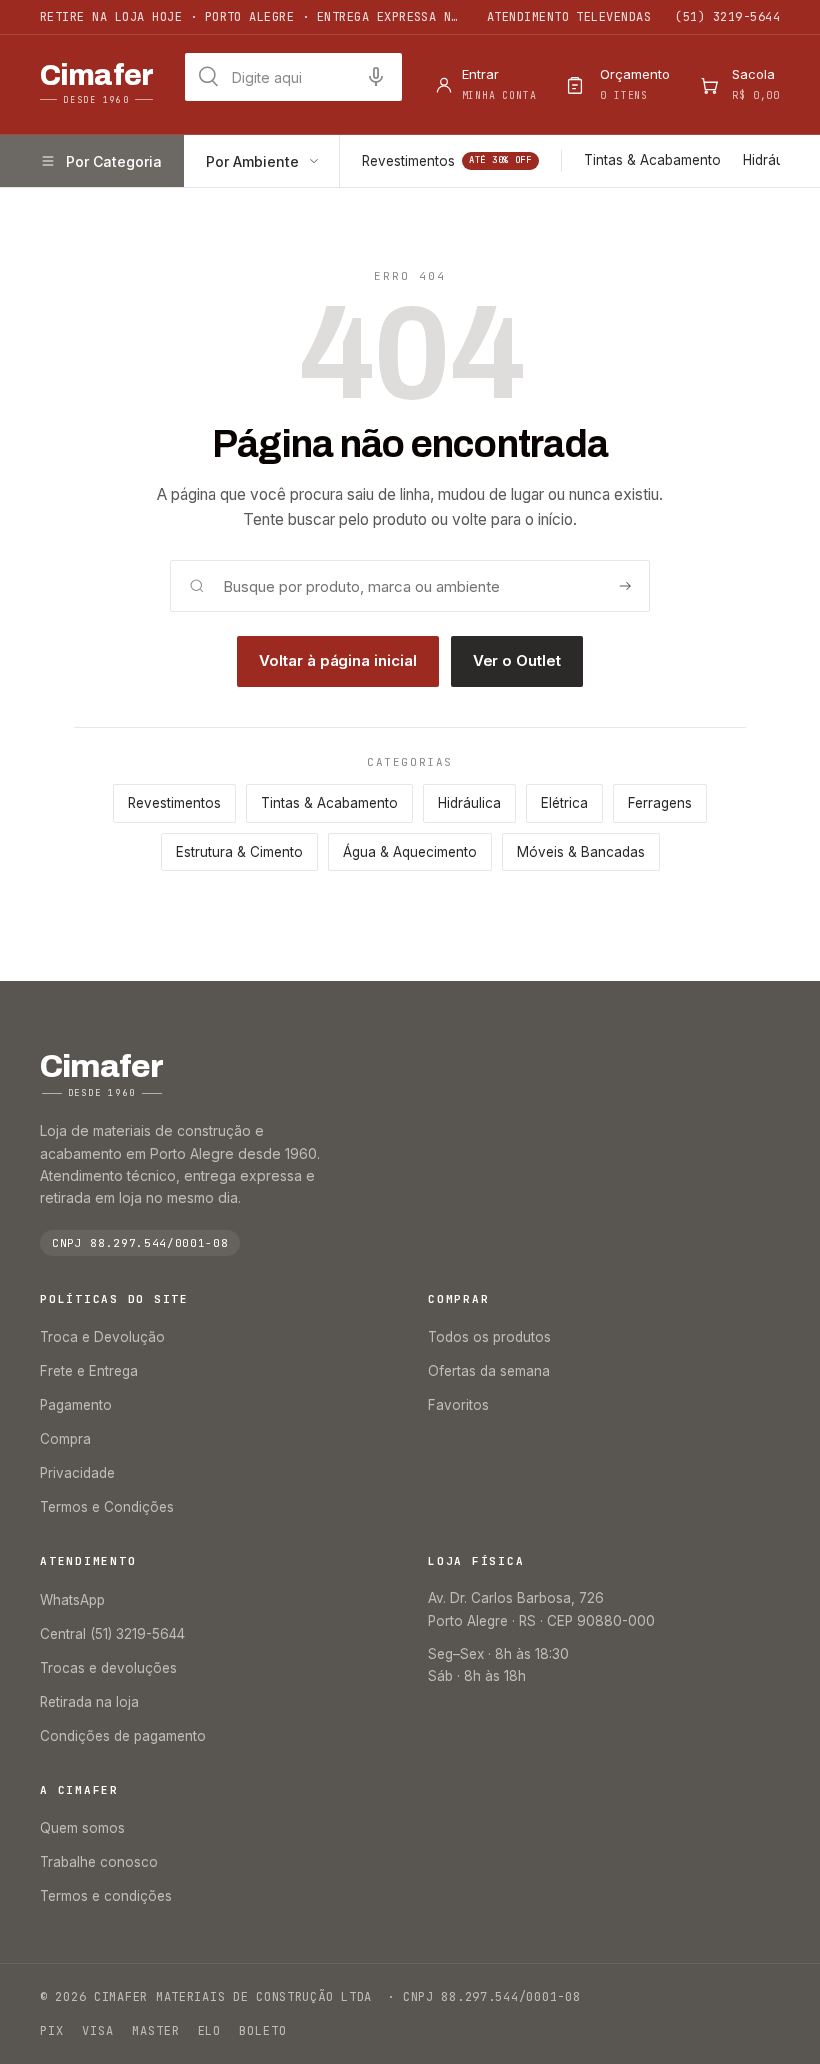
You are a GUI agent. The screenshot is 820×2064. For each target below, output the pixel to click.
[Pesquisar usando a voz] (376, 77)
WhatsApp (72, 1600)
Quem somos (82, 1828)
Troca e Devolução (102, 1337)
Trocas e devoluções (108, 1668)
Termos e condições (106, 1896)
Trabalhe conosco (99, 1862)
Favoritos (458, 1405)
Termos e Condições (107, 1507)
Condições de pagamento (123, 1736)
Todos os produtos (489, 1337)
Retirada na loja (89, 1702)
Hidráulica (774, 160)
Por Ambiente (252, 161)
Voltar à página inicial (337, 660)
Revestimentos (447, 161)
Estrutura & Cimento (239, 852)
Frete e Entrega (89, 1371)
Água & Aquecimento (410, 852)
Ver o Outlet (517, 660)
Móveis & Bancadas (581, 852)
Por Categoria (114, 161)
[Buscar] (625, 586)
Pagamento (76, 1405)
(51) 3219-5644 (727, 17)
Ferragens (660, 803)
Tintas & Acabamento (652, 160)
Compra (65, 1439)
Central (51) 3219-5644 (112, 1634)
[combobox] (293, 77)
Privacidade (77, 1473)
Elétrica (564, 803)
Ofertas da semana (489, 1371)
